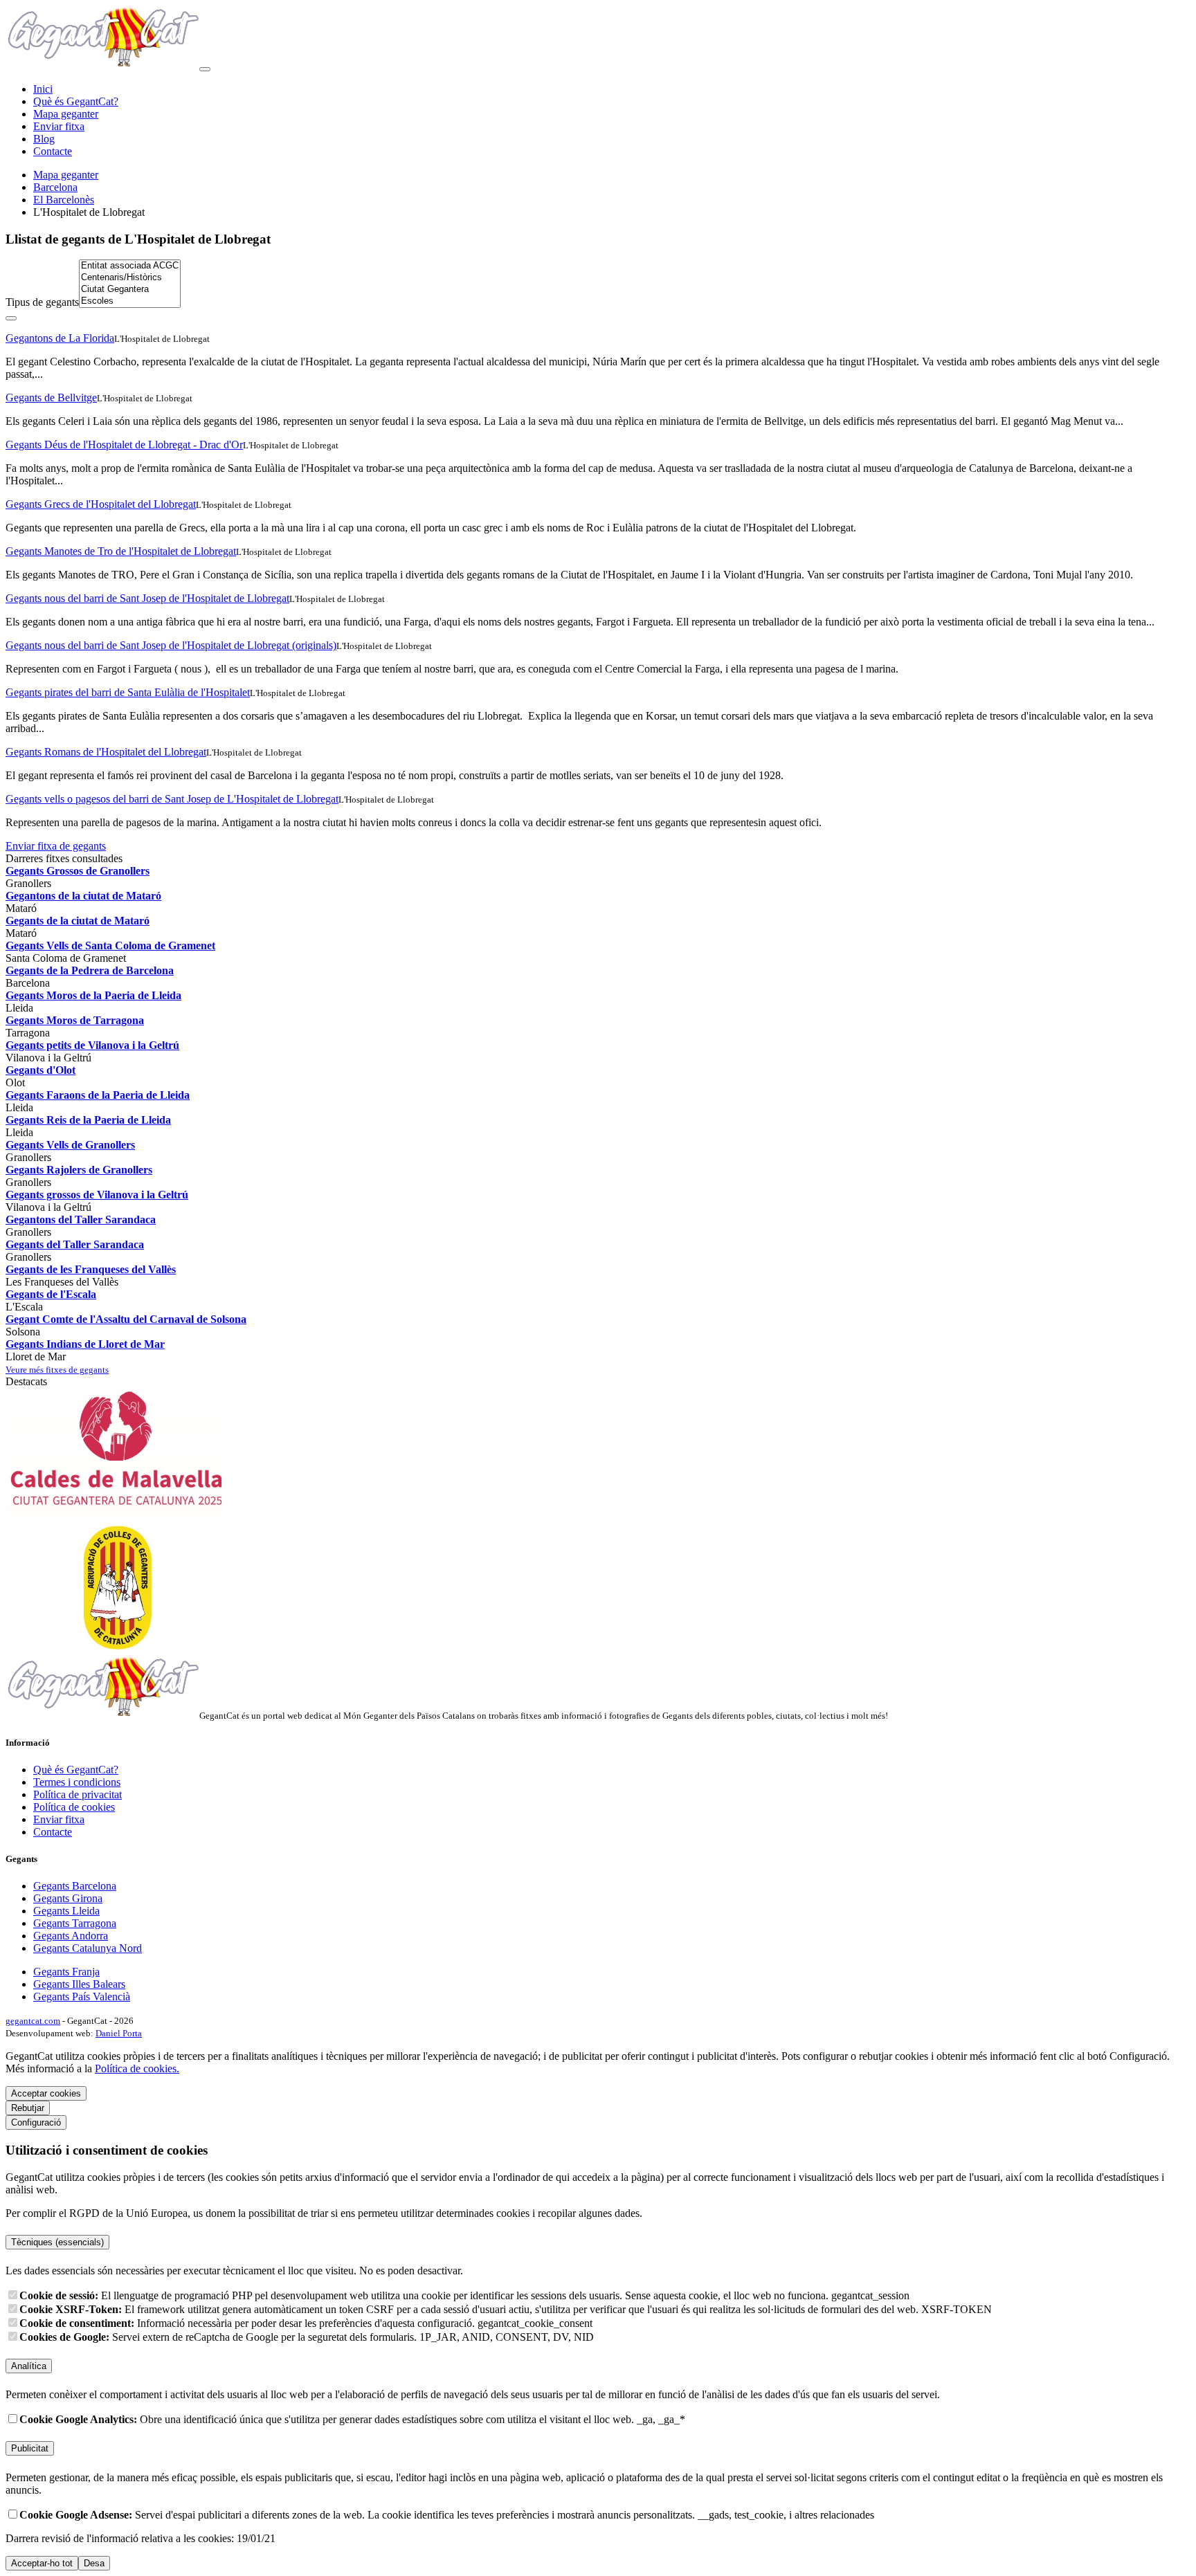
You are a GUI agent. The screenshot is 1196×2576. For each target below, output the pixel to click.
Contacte (53, 151)
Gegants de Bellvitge (51, 398)
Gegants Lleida (66, 1911)
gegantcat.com (33, 2021)
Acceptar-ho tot (42, 2563)
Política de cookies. (137, 2068)
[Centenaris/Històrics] (130, 278)
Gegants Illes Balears (79, 1984)
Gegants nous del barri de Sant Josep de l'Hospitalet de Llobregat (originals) (171, 645)
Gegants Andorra (71, 1936)
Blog (44, 139)
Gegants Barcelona (75, 1886)
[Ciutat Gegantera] (130, 290)
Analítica (29, 2366)
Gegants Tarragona (75, 1923)
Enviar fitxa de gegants (56, 846)
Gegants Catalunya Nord (88, 1948)
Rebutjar (28, 2108)
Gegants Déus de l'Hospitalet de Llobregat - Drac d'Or (124, 445)
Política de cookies (74, 1807)
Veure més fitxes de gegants (57, 1370)
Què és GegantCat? (76, 101)
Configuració (36, 2122)
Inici (43, 89)
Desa (94, 2563)
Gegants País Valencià (82, 1997)
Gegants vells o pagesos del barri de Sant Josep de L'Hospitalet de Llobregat (172, 799)
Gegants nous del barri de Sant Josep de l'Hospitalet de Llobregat (147, 598)
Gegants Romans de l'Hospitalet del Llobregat (106, 752)
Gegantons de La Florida (60, 338)
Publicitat (30, 2448)
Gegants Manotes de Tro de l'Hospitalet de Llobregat (121, 551)
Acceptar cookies (46, 2093)
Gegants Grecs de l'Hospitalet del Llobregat (101, 504)
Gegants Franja (66, 1972)
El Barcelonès (64, 200)
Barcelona (55, 187)
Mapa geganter (66, 114)
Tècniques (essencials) (57, 2242)
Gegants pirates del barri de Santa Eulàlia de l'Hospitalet (128, 692)
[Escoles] (130, 301)
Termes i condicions (77, 1782)
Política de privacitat (78, 1794)
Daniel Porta (119, 2033)
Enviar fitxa (59, 126)
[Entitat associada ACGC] (130, 266)
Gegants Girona (68, 1898)
